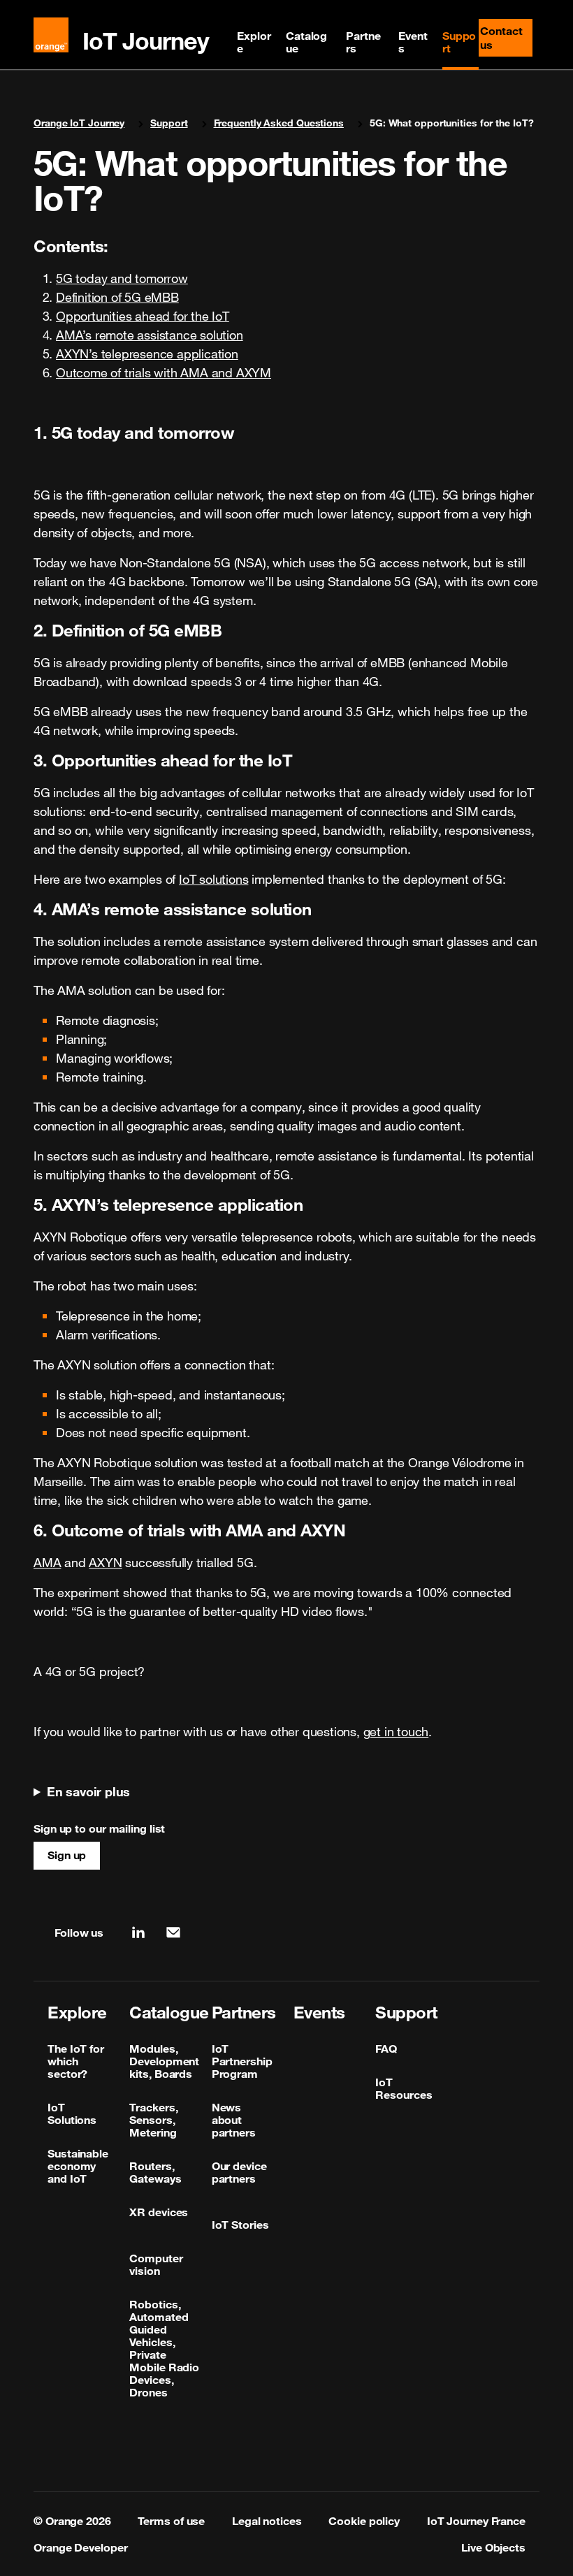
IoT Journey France (476, 2521)
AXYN (105, 1562)
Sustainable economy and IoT (78, 2166)
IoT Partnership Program (242, 2061)
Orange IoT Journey (79, 123)
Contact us (506, 38)
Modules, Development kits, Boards (164, 2061)
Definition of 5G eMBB (117, 297)
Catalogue (306, 42)
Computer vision (156, 2264)
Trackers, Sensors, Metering (153, 2120)
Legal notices (267, 2521)
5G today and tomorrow (122, 278)
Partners (363, 42)
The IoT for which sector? (76, 2061)
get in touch (396, 1731)
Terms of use (171, 2521)
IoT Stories (240, 2225)
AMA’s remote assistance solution (150, 335)
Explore (254, 42)
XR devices (159, 2212)
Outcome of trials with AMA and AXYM (164, 372)
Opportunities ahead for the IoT (143, 316)
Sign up (67, 1855)
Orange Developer (80, 2547)
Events (413, 42)
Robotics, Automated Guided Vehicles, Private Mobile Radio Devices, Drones (164, 2348)
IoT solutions (213, 879)
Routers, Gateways (155, 2172)
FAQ (386, 2049)
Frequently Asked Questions (279, 123)
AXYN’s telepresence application (147, 354)
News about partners (234, 2120)
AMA (47, 1562)
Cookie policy (364, 2521)
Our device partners (239, 2172)
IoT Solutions (72, 2113)
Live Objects (493, 2547)
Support (459, 42)
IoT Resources (404, 2088)
